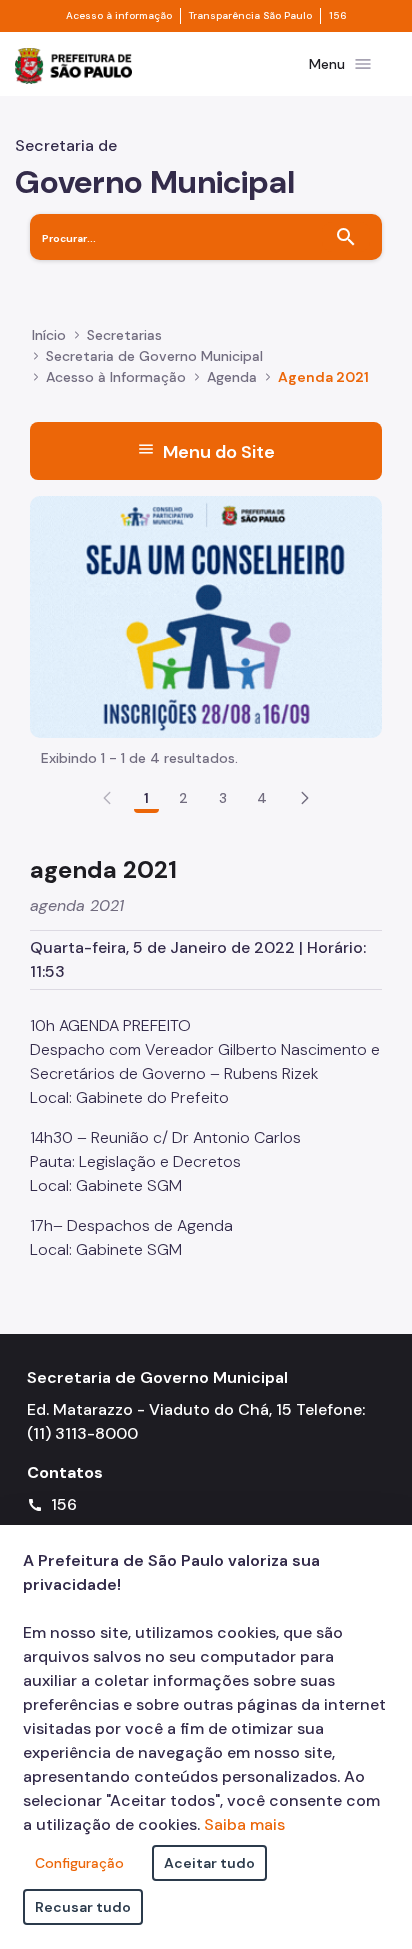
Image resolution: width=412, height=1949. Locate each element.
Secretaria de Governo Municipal (154, 356)
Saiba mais (244, 1824)
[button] (305, 798)
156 (338, 16)
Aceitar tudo (209, 1863)
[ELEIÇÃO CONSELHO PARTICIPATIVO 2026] (206, 615)
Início (49, 335)
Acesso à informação (119, 16)
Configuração (79, 1863)
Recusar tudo (83, 1907)
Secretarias (124, 335)
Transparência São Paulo (250, 16)
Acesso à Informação (116, 377)
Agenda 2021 (323, 377)
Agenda (232, 377)
